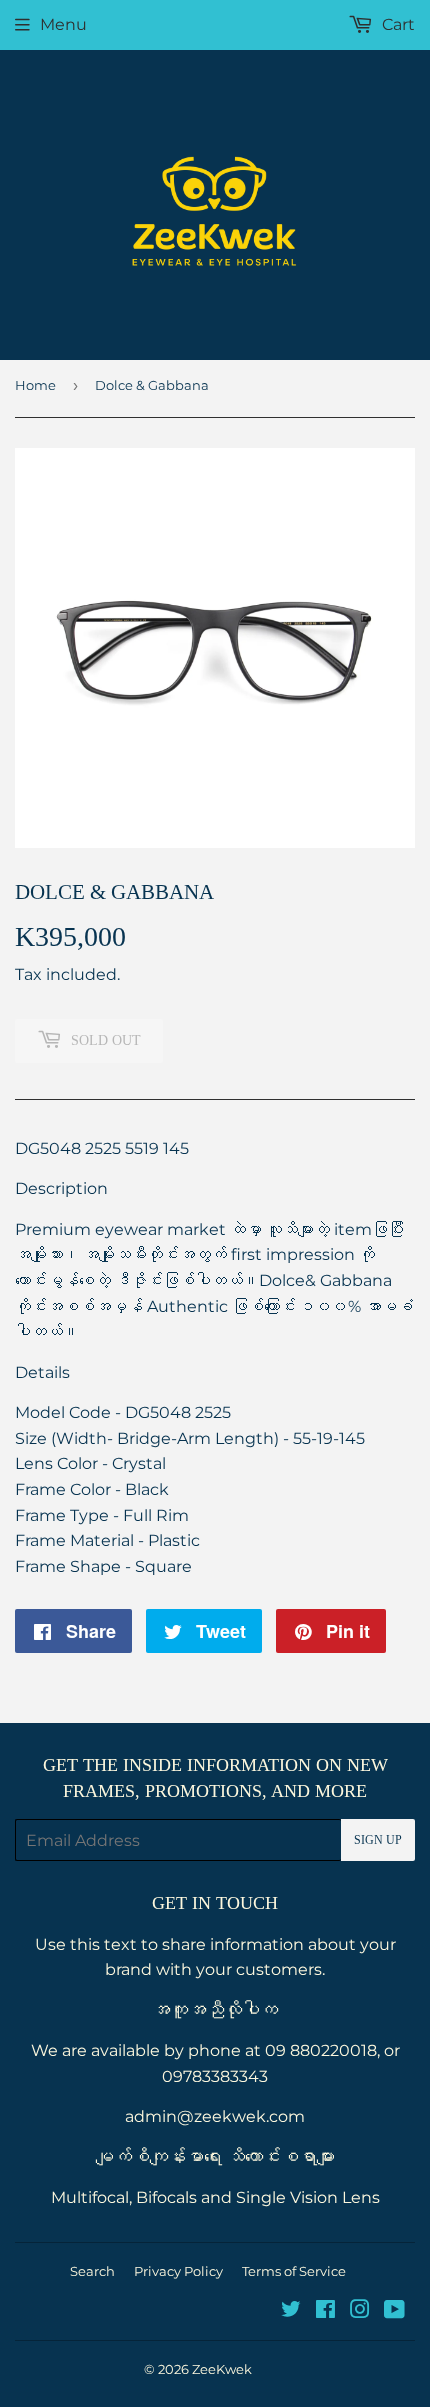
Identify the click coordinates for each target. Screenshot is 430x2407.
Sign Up (378, 1840)
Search (92, 2271)
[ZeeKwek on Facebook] (325, 2311)
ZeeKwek (222, 2369)
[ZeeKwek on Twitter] (291, 2311)
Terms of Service (294, 2271)
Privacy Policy (178, 2271)
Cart (396, 24)
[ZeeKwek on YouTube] (394, 2311)
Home (35, 385)
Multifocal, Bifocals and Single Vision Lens (215, 2197)
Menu (63, 24)
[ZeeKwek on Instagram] (360, 2311)
